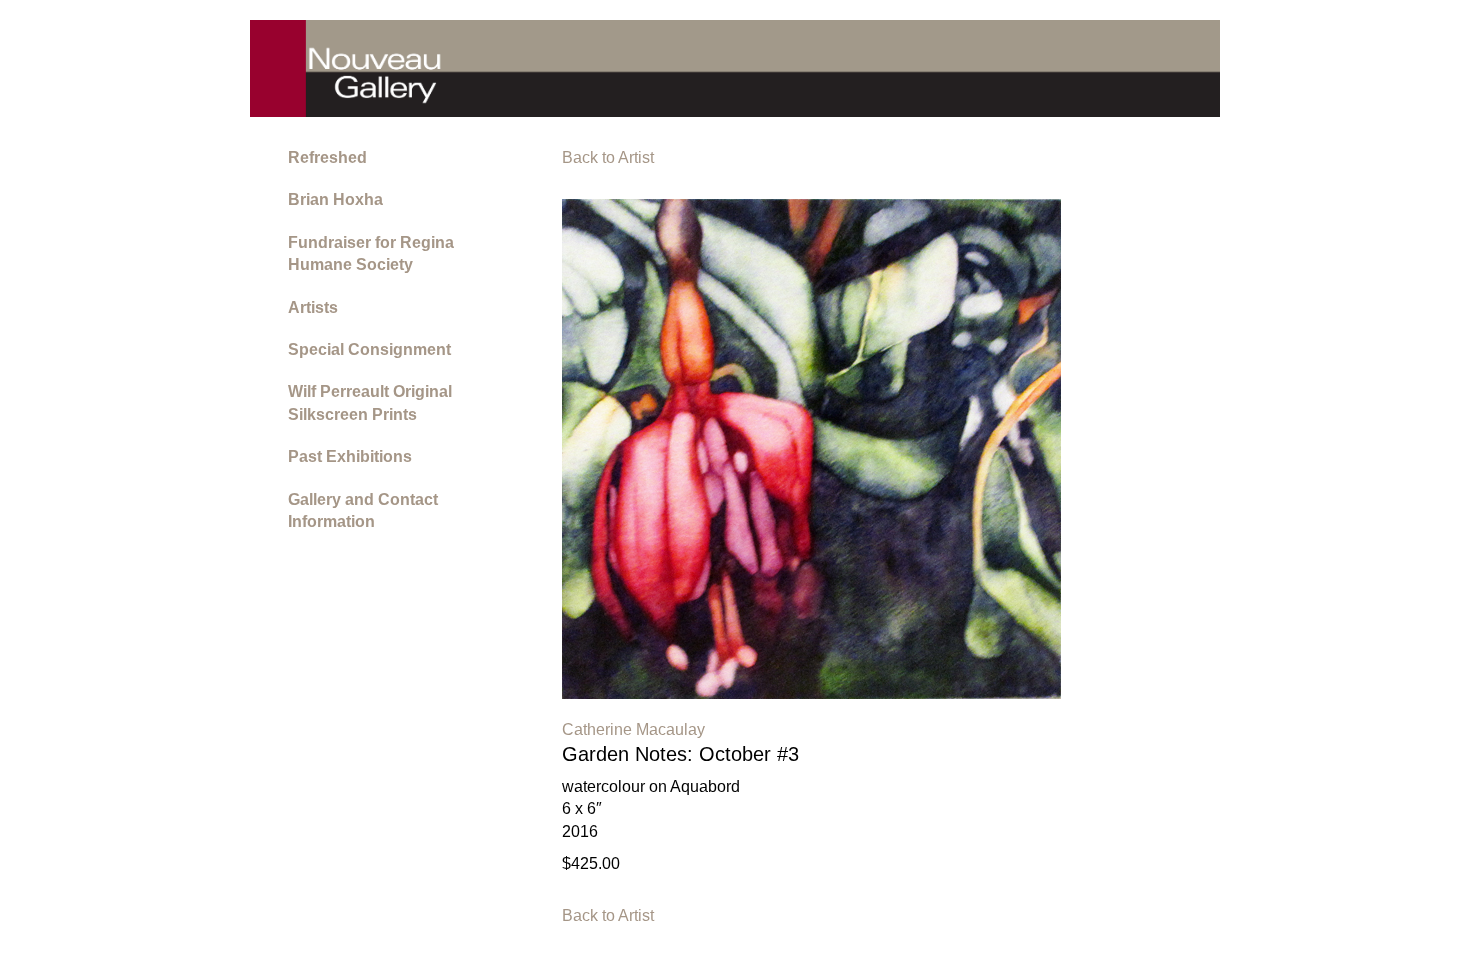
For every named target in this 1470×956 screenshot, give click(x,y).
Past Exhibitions (350, 456)
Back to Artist (608, 157)
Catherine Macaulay (633, 729)
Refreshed (327, 157)
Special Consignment (369, 349)
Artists (313, 307)
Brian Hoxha (335, 199)
